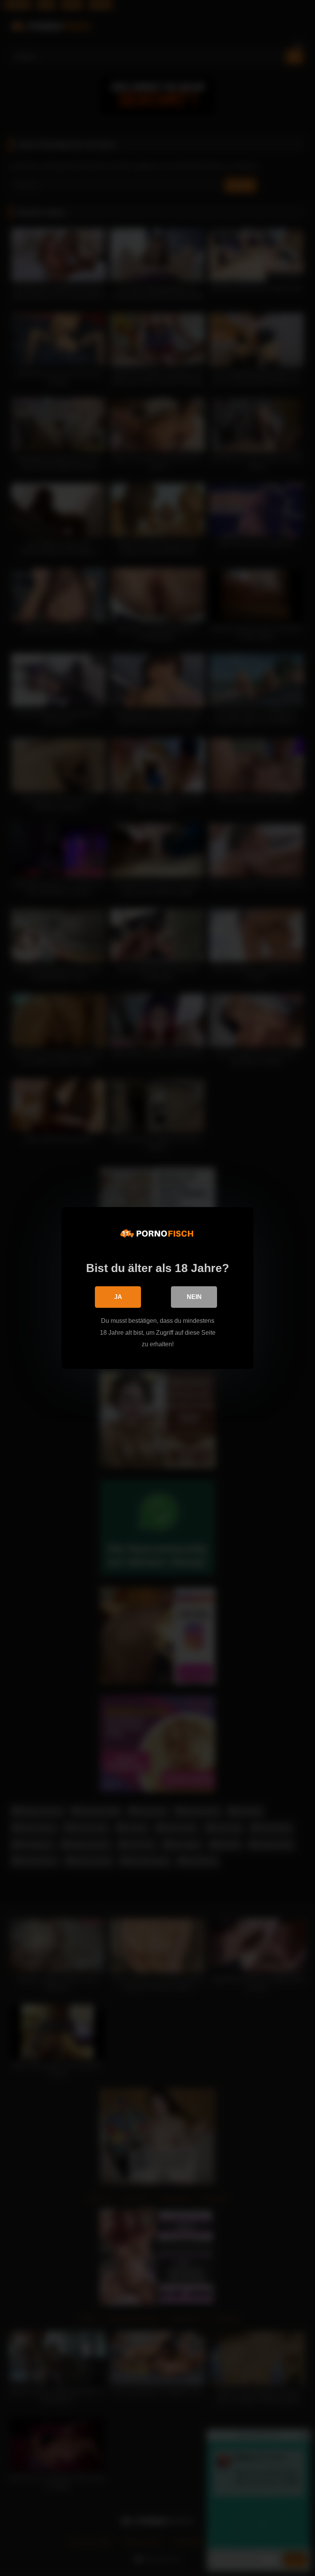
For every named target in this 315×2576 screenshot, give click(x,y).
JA (118, 1297)
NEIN (194, 1297)
